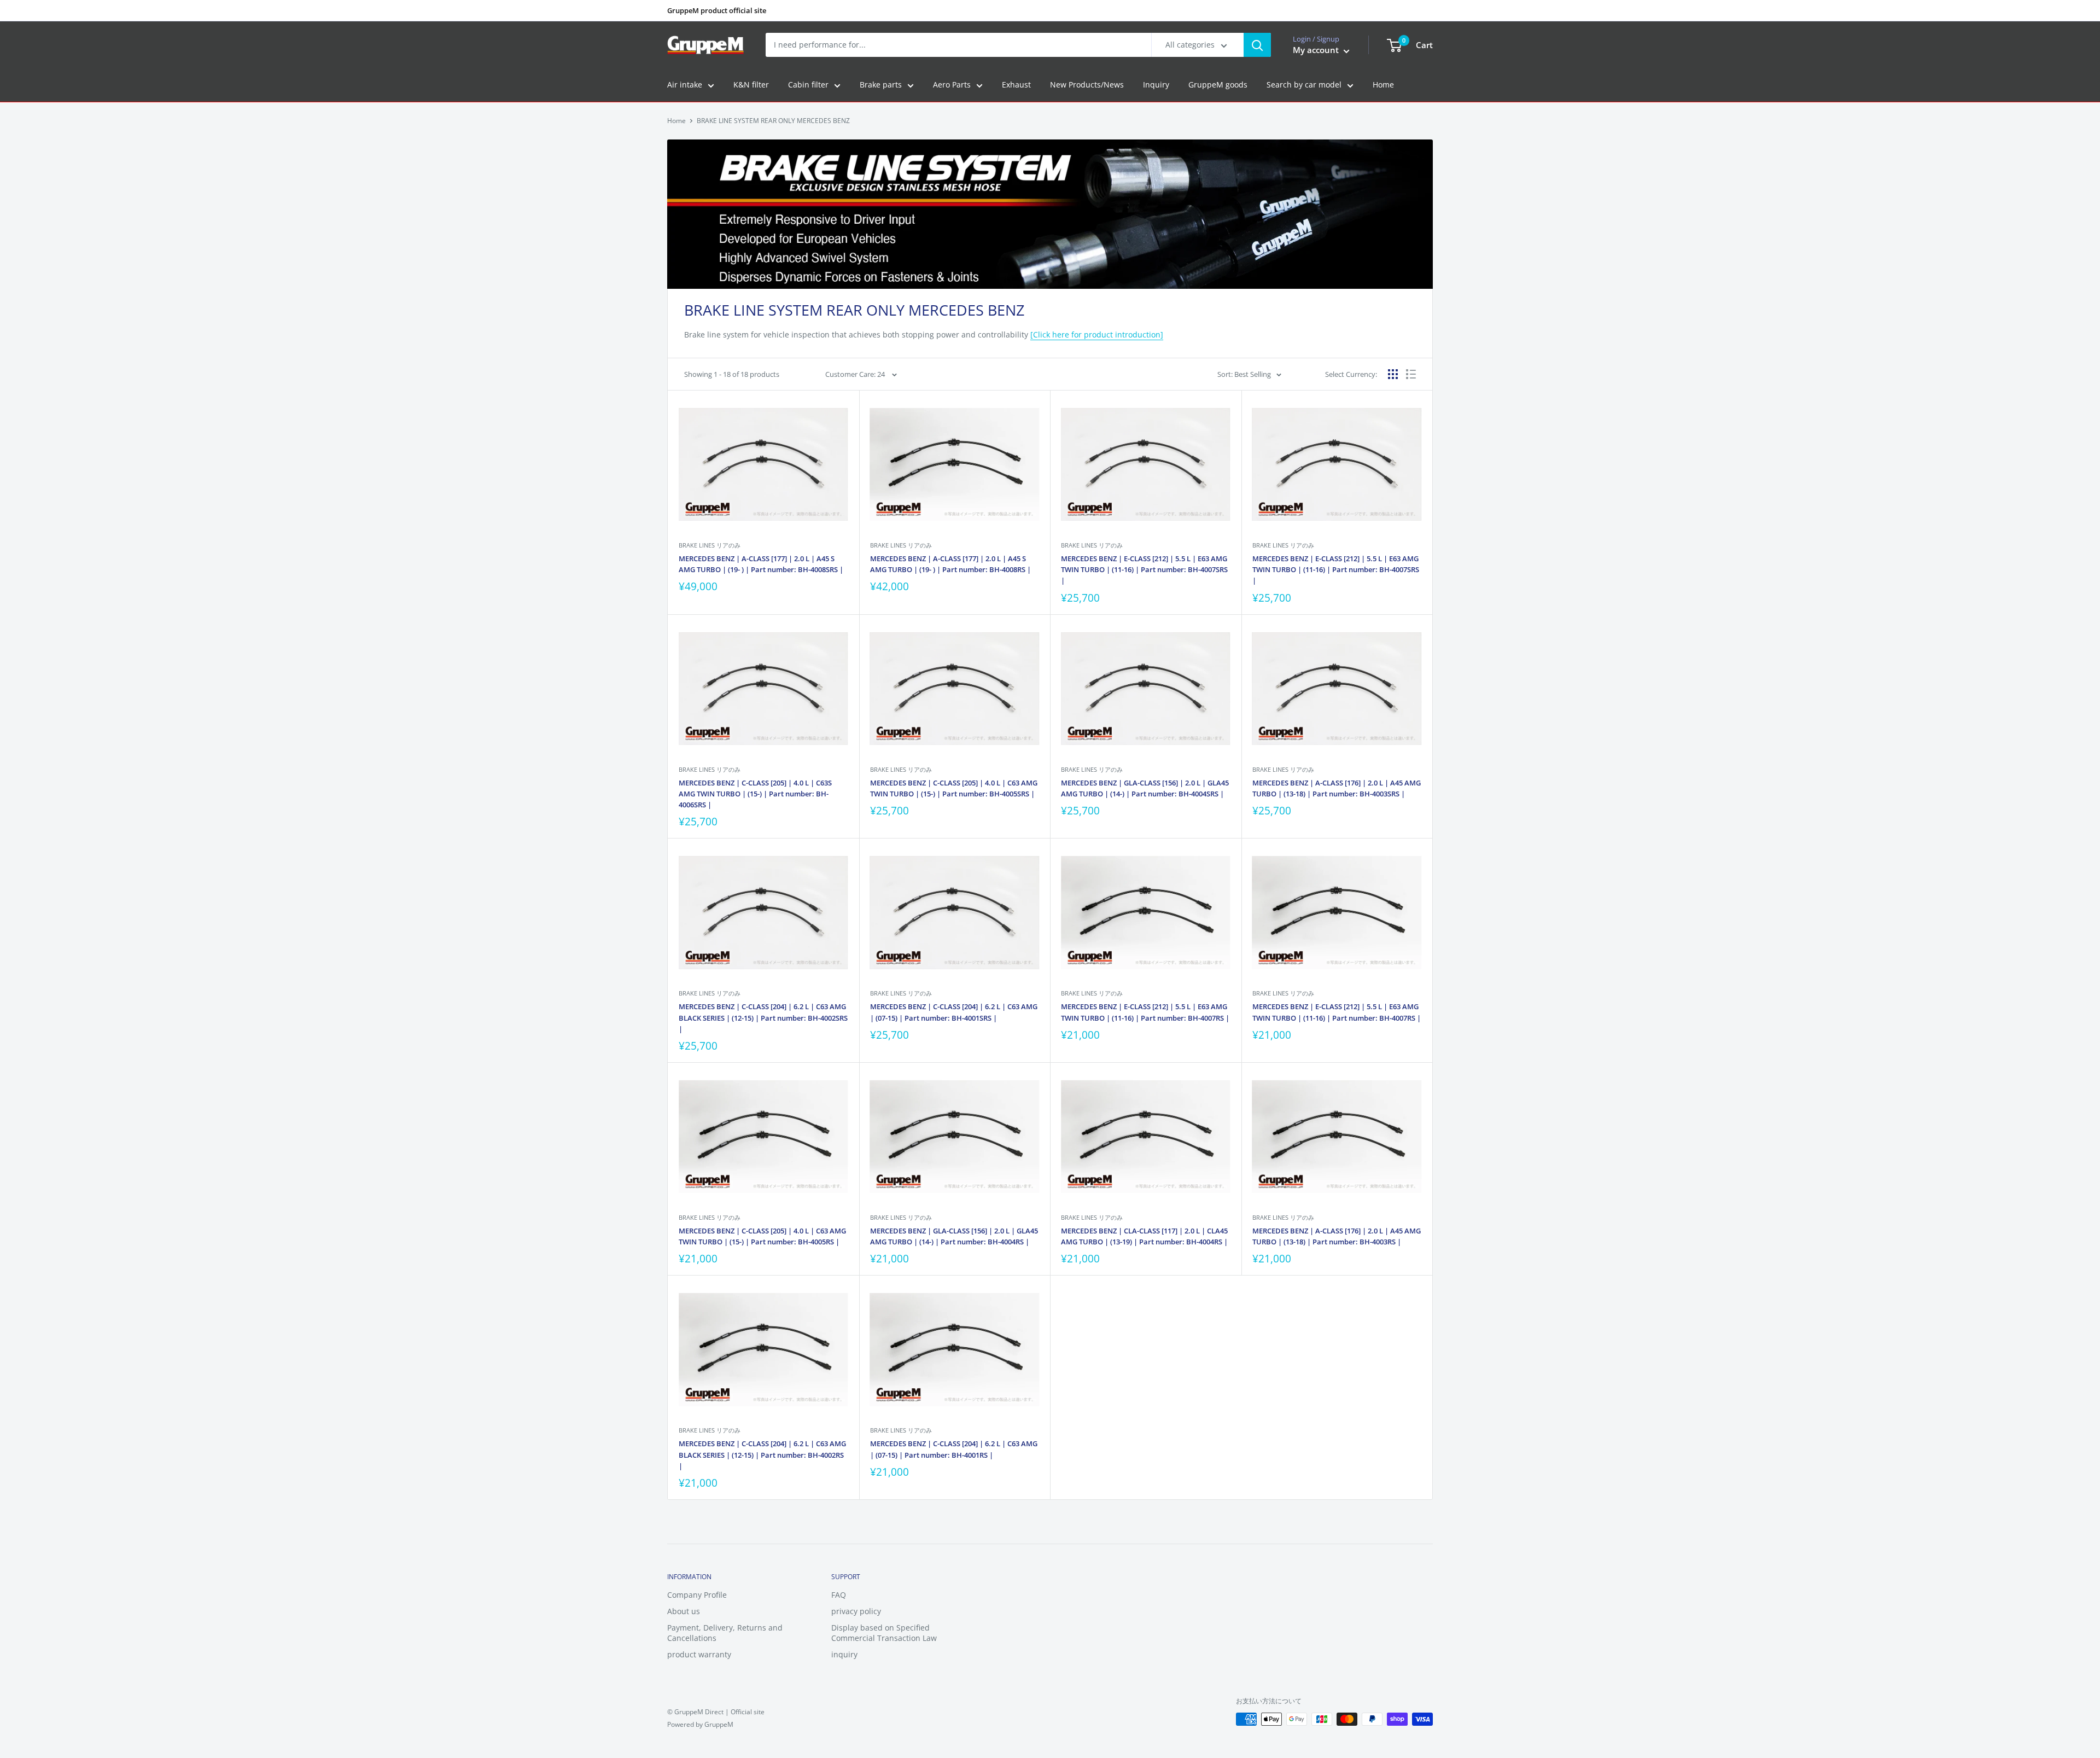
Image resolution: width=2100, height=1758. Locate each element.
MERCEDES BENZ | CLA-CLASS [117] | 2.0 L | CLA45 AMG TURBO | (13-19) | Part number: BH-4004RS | (1144, 1236)
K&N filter (751, 85)
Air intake (685, 85)
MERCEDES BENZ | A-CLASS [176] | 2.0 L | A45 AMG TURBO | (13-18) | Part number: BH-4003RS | (1337, 1236)
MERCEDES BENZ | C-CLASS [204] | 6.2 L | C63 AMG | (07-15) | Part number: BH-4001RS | (954, 1449)
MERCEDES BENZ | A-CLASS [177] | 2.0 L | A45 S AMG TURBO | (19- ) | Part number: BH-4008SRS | (761, 564)
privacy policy (856, 1611)
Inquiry (1156, 85)
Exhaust (1016, 85)
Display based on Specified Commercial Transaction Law (884, 1633)
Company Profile (697, 1595)
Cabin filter (808, 85)
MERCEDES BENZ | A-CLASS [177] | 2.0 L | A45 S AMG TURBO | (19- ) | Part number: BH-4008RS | (950, 564)
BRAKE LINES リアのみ (710, 545)
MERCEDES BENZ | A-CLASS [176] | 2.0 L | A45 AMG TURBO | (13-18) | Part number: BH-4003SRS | (1337, 788)
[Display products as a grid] (1393, 374)
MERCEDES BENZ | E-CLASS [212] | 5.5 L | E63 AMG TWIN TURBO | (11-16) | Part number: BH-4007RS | (1145, 1012)
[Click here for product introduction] (1097, 334)
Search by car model (1304, 85)
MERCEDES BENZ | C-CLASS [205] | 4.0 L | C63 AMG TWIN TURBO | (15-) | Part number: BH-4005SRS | (954, 788)
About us (684, 1611)
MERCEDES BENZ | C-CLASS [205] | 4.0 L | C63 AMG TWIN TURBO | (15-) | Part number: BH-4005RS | (762, 1236)
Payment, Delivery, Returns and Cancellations (725, 1633)
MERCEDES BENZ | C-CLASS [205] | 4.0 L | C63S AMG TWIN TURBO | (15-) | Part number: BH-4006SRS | (755, 794)
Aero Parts (952, 85)
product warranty (699, 1654)
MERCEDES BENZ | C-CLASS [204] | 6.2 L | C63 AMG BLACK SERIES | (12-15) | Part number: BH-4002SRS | (763, 1017)
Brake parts (881, 85)
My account (1317, 50)
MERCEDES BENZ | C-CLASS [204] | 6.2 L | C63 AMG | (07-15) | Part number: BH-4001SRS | (954, 1012)
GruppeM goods (1218, 85)
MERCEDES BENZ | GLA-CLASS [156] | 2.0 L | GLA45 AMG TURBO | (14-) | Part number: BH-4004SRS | (1145, 788)
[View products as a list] (1411, 374)
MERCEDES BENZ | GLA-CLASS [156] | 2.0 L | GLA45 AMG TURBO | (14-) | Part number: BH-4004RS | (954, 1236)
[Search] (1257, 45)
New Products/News (1087, 85)
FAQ (839, 1595)
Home (1383, 85)
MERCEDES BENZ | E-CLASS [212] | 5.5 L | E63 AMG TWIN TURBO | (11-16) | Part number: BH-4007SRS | (1144, 569)
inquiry (844, 1654)
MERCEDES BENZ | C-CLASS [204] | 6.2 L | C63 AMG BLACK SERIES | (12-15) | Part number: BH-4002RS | (762, 1454)
